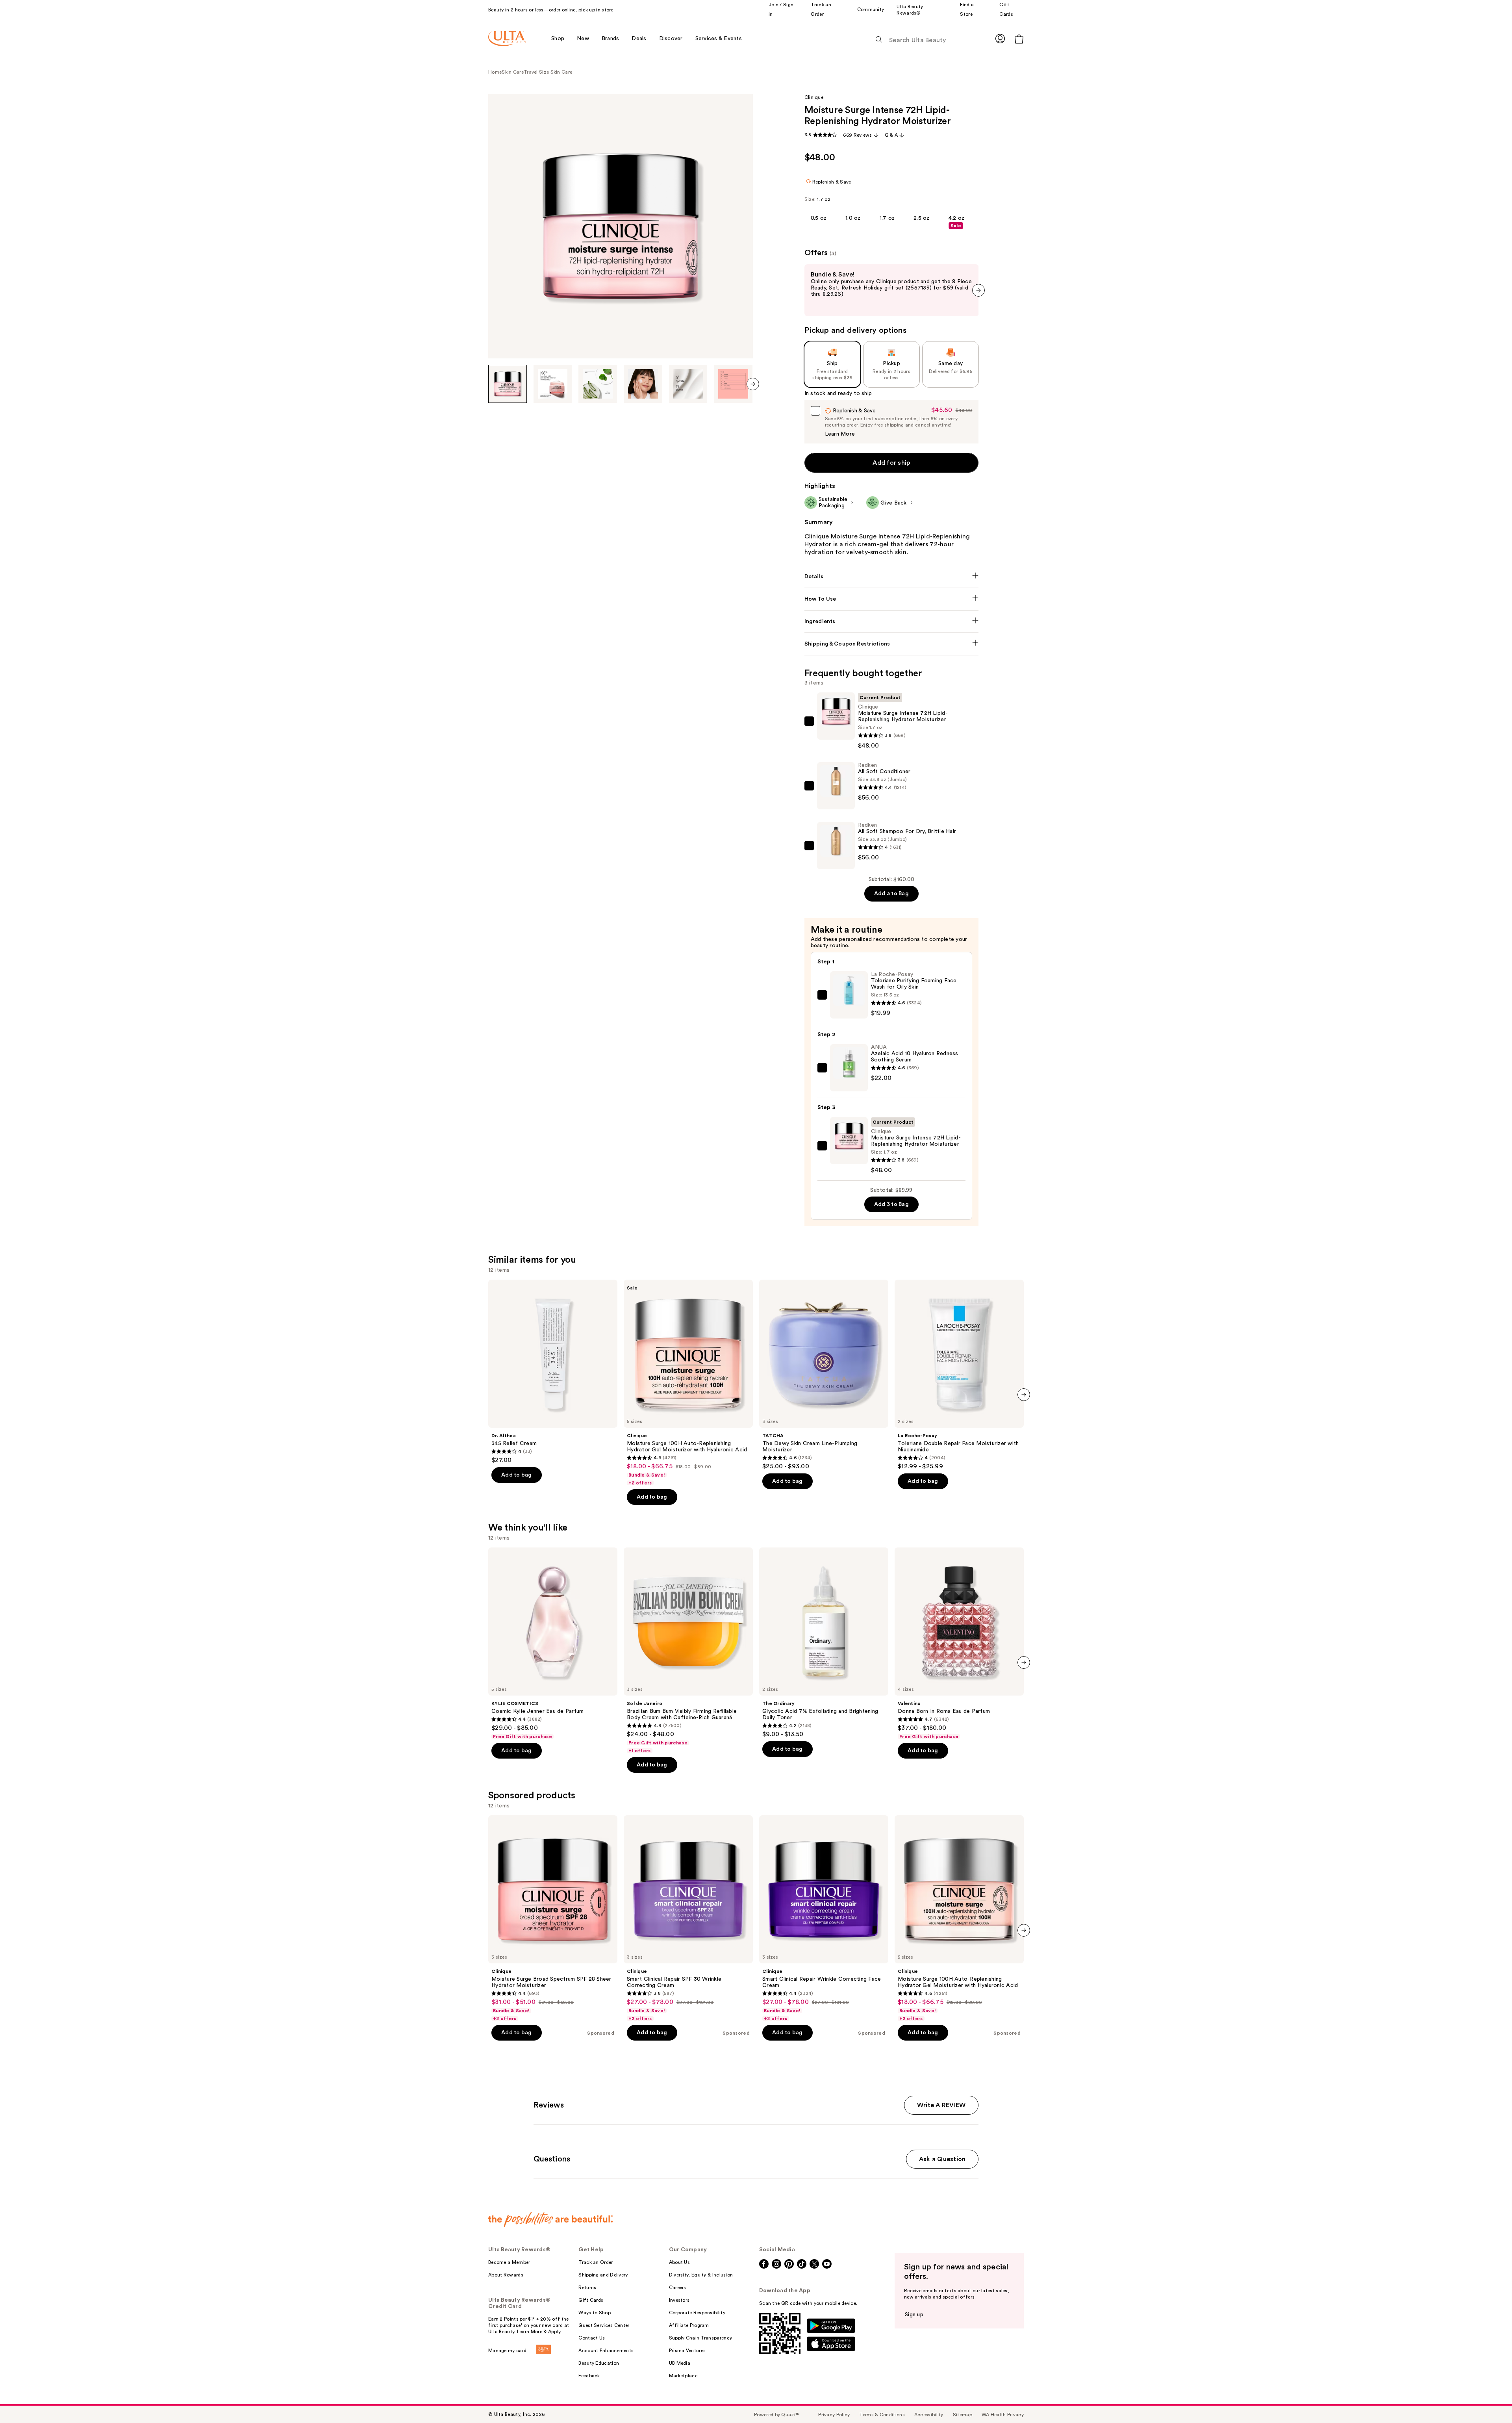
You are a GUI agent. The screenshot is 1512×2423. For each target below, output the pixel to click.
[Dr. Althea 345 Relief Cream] (553, 1372)
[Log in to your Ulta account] (1000, 38)
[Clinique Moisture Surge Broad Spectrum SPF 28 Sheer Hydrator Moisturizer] (553, 1918)
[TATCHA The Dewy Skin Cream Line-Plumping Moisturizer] (824, 1375)
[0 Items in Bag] (1019, 39)
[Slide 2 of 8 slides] (553, 384)
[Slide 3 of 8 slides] (598, 384)
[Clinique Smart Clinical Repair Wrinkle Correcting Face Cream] (824, 1918)
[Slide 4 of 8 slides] (643, 384)
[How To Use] (892, 599)
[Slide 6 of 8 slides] (733, 384)
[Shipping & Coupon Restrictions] (892, 644)
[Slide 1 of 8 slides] (508, 384)
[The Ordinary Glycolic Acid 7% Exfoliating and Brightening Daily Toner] (824, 1643)
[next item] (753, 384)
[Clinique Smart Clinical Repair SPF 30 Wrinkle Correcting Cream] (688, 1918)
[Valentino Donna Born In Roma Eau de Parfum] (959, 1644)
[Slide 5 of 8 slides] (688, 384)
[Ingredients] (892, 622)
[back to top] (1488, 2399)
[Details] (892, 577)
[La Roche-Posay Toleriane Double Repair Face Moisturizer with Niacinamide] (959, 1375)
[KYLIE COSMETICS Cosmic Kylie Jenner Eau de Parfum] (553, 1644)
